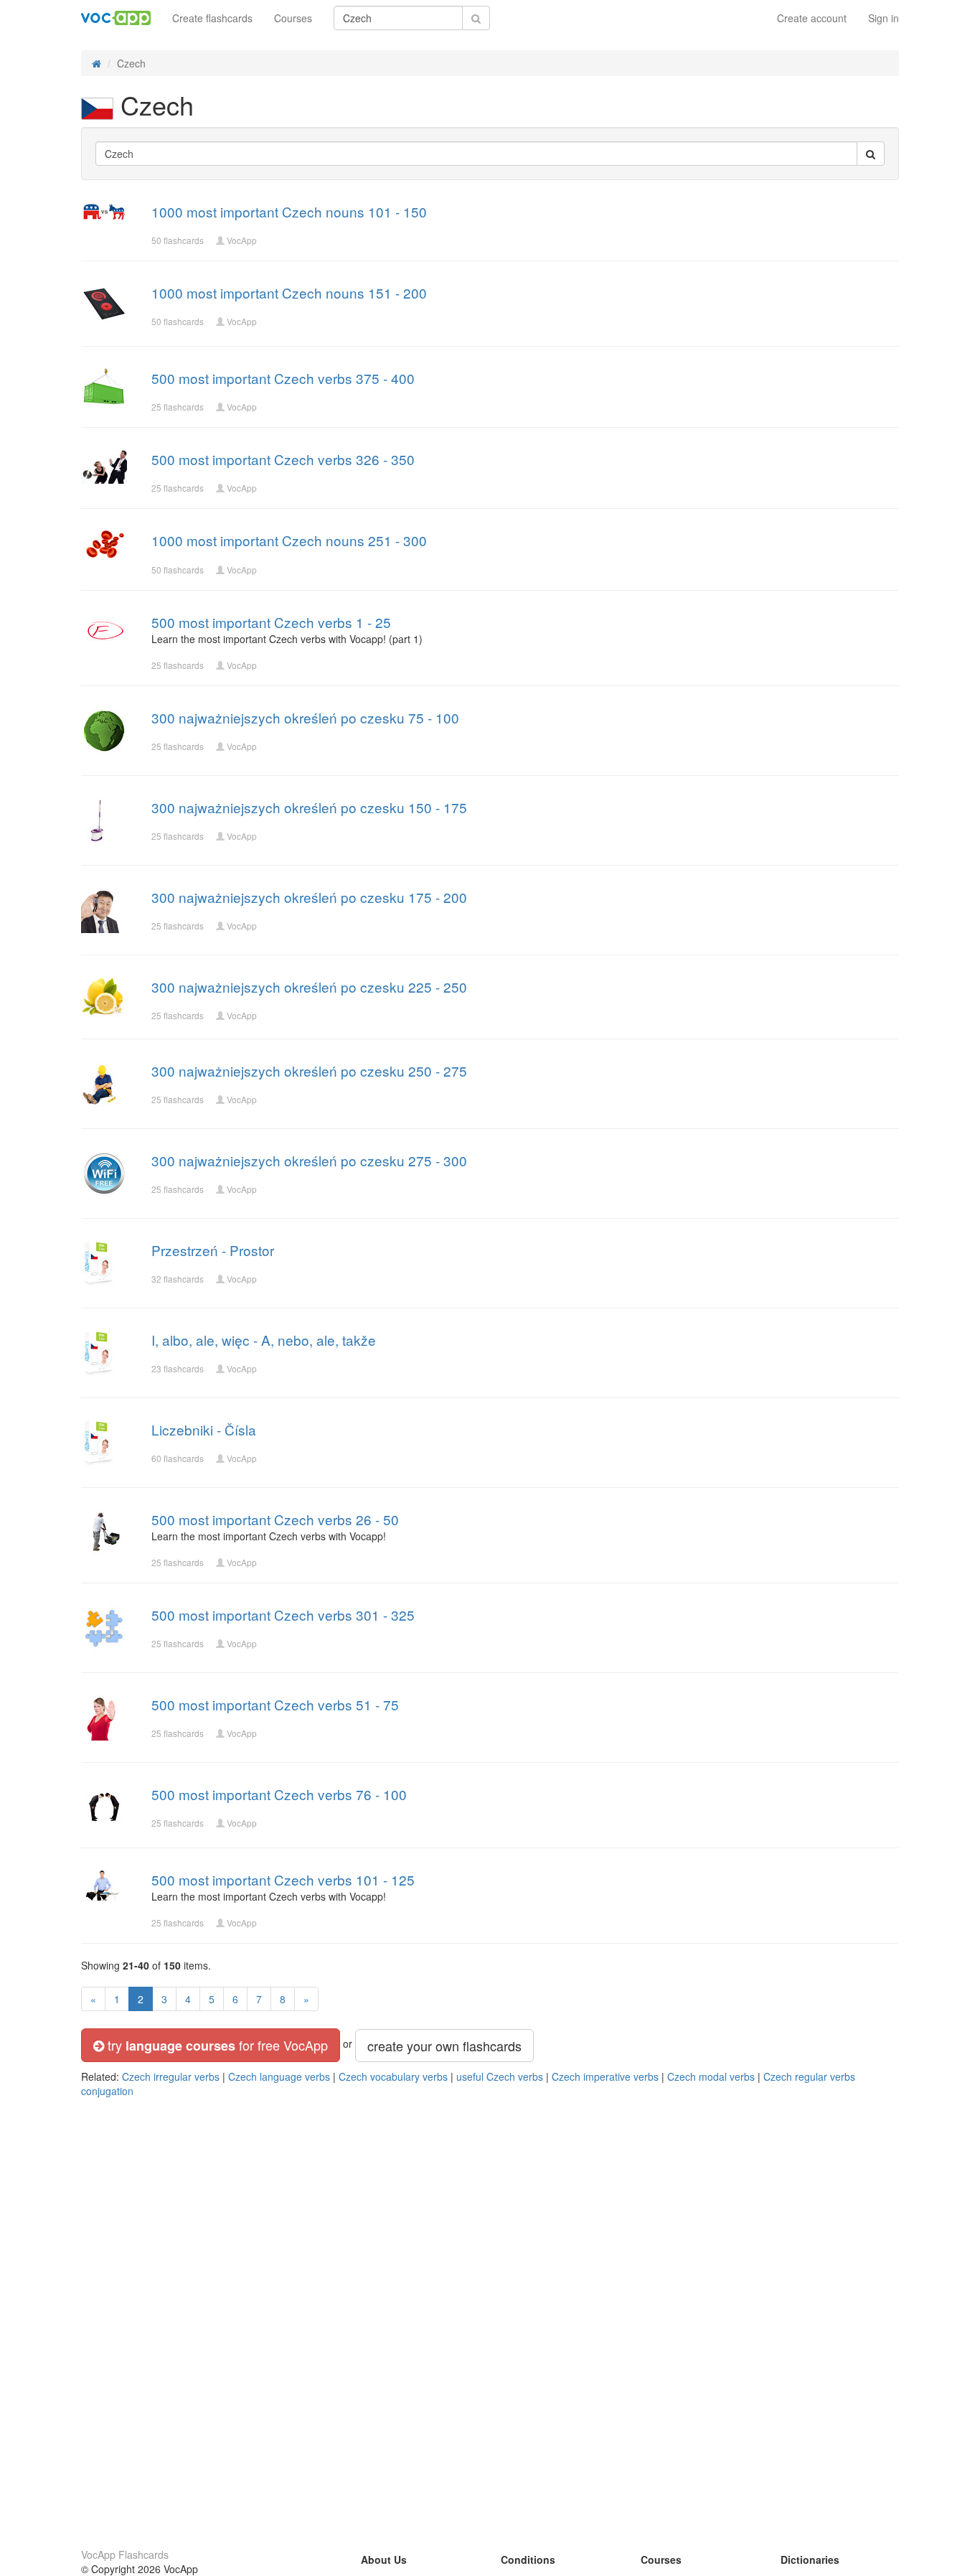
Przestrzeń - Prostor (213, 1250)
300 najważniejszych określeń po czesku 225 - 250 (309, 987)
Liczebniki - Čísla (204, 1429)
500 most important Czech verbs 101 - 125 (283, 1879)
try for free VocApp (216, 2045)
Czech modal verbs (711, 2076)
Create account (812, 18)
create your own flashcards (444, 2046)
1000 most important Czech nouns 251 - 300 (289, 540)
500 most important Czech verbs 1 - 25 (271, 622)
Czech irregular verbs (171, 2076)
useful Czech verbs (500, 2076)
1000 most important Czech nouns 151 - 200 (289, 292)
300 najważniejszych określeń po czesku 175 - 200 (309, 897)
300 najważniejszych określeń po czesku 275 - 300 (309, 1160)
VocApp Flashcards (125, 2554)
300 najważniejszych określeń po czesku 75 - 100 (305, 717)
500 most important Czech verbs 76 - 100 (279, 1794)
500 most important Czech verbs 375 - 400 (283, 378)
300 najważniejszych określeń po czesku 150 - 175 (309, 807)
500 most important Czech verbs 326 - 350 (283, 459)
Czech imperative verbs (605, 2076)
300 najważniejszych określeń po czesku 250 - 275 (309, 1071)
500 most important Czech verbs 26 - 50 (275, 1519)
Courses (293, 18)
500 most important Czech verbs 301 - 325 (283, 1615)
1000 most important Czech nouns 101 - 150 (289, 211)
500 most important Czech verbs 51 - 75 (275, 1704)
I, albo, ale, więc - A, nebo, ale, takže (264, 1340)
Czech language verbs (279, 2076)
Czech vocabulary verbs (393, 2076)
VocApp (242, 240)
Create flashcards (212, 18)
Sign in (884, 18)
